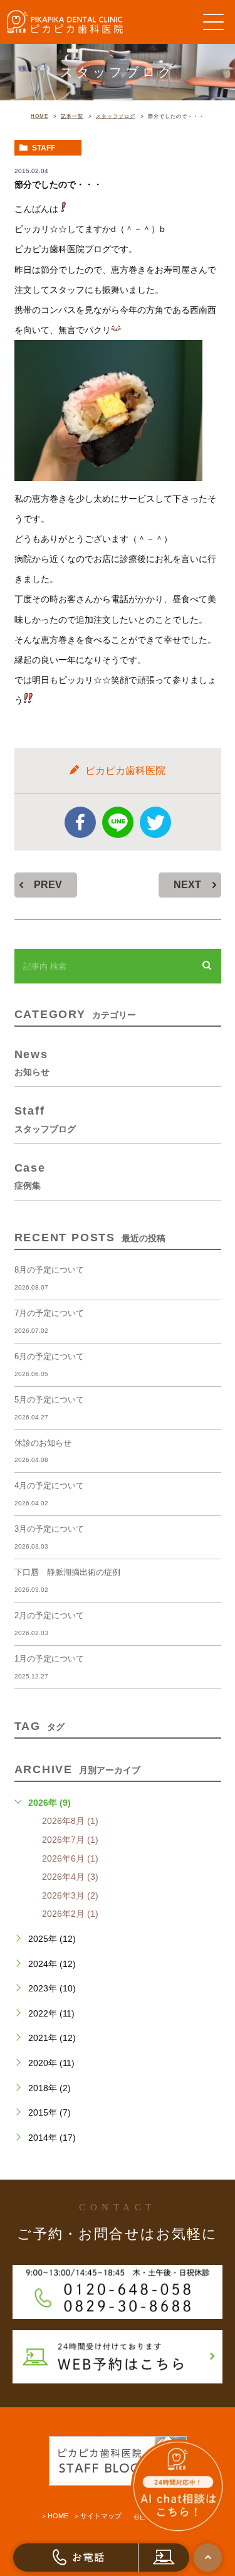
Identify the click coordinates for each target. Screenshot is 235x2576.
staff (44, 148)
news (32, 1062)
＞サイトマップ (97, 2516)
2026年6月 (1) (70, 1858)
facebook (80, 822)
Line (118, 822)
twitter (155, 822)
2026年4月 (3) (70, 1877)
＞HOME (55, 2516)
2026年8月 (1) (70, 1821)
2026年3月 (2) (70, 1895)
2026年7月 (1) (70, 1840)
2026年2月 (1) (70, 1914)
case (30, 1176)
